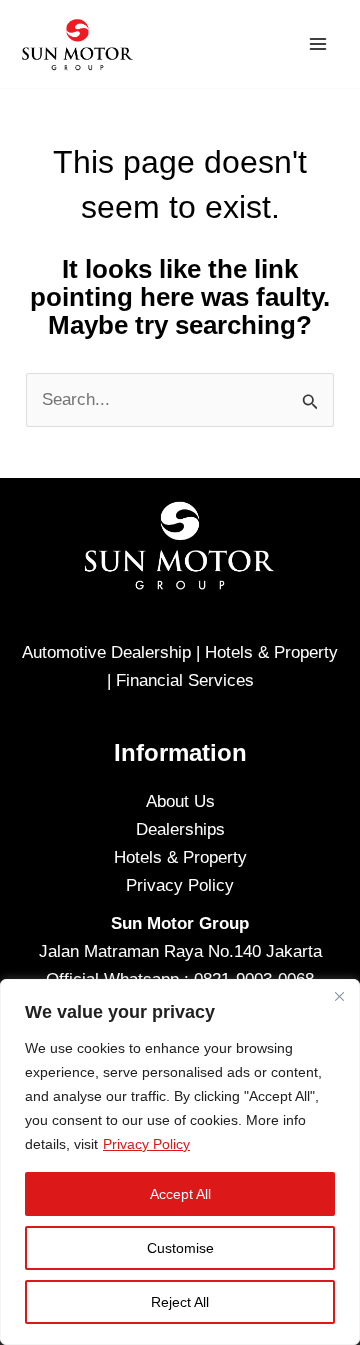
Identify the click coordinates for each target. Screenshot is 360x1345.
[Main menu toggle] (318, 44)
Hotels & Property (180, 857)
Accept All (180, 1194)
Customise (180, 1248)
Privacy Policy (146, 1144)
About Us (180, 801)
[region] (180, 1162)
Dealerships (180, 829)
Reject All (180, 1302)
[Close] (339, 996)
